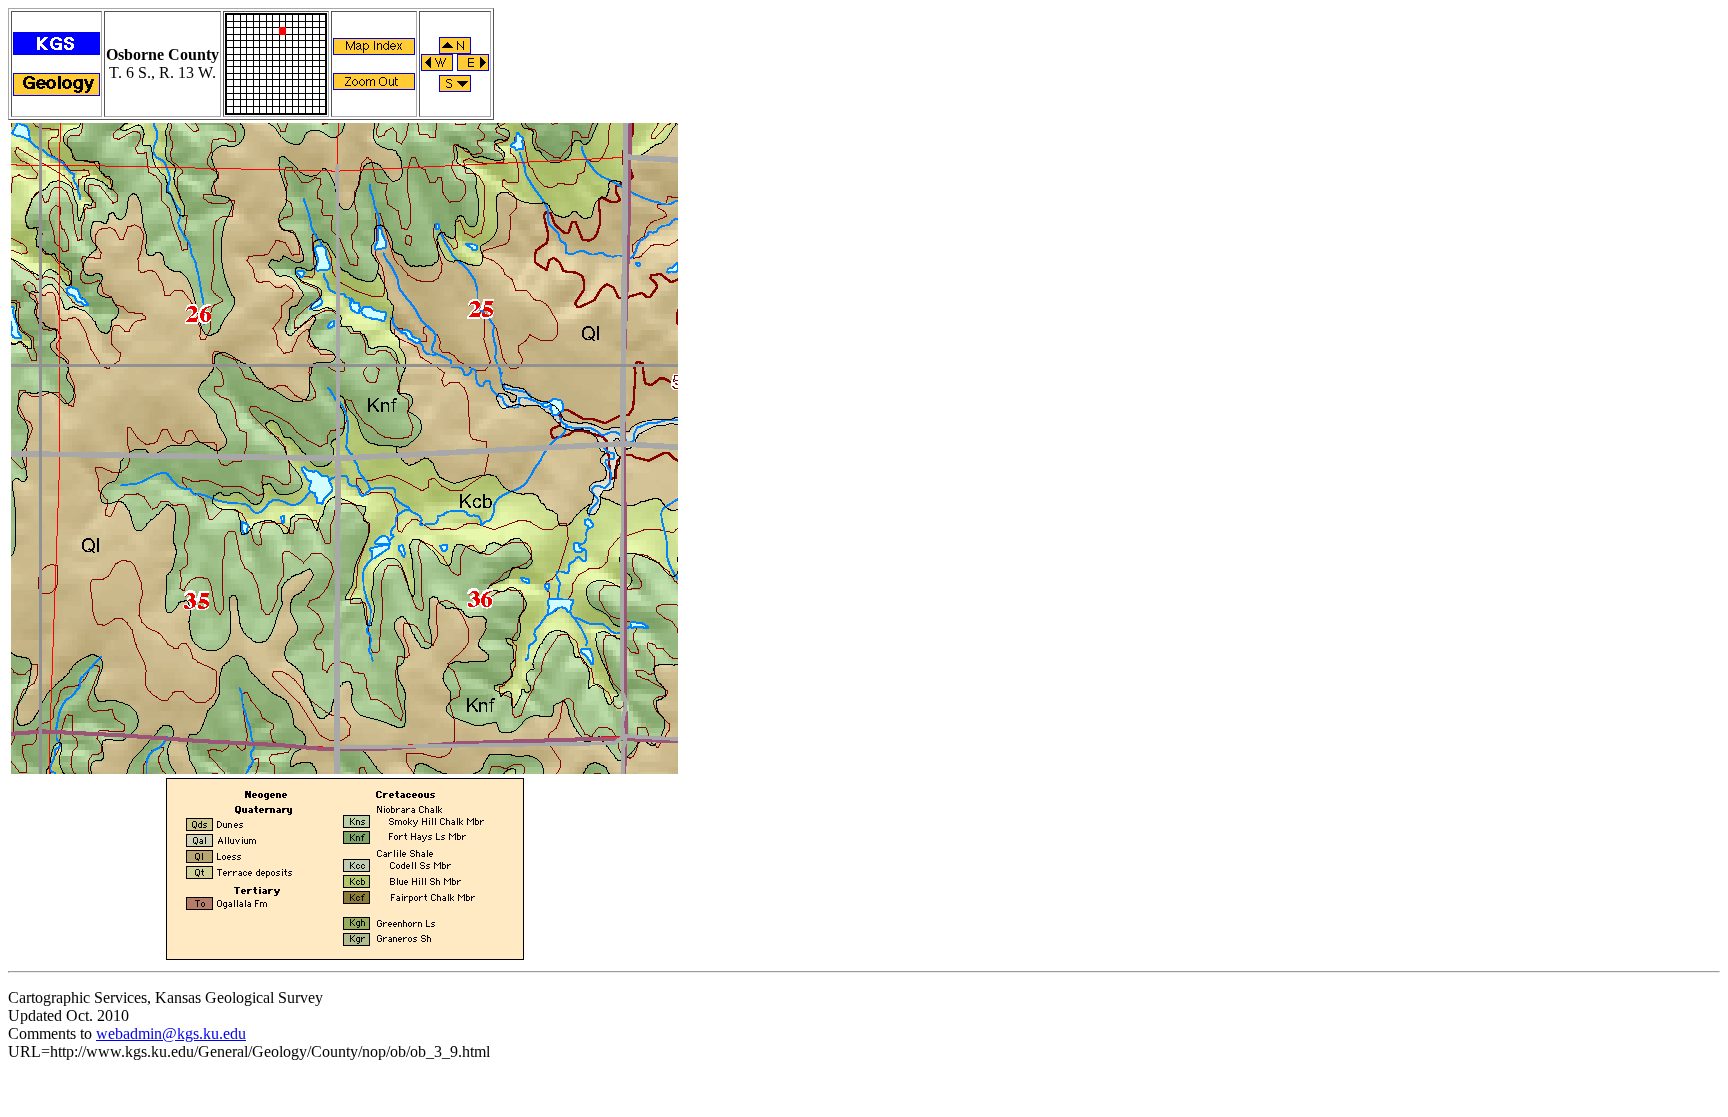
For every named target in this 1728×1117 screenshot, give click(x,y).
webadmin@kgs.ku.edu (171, 1033)
